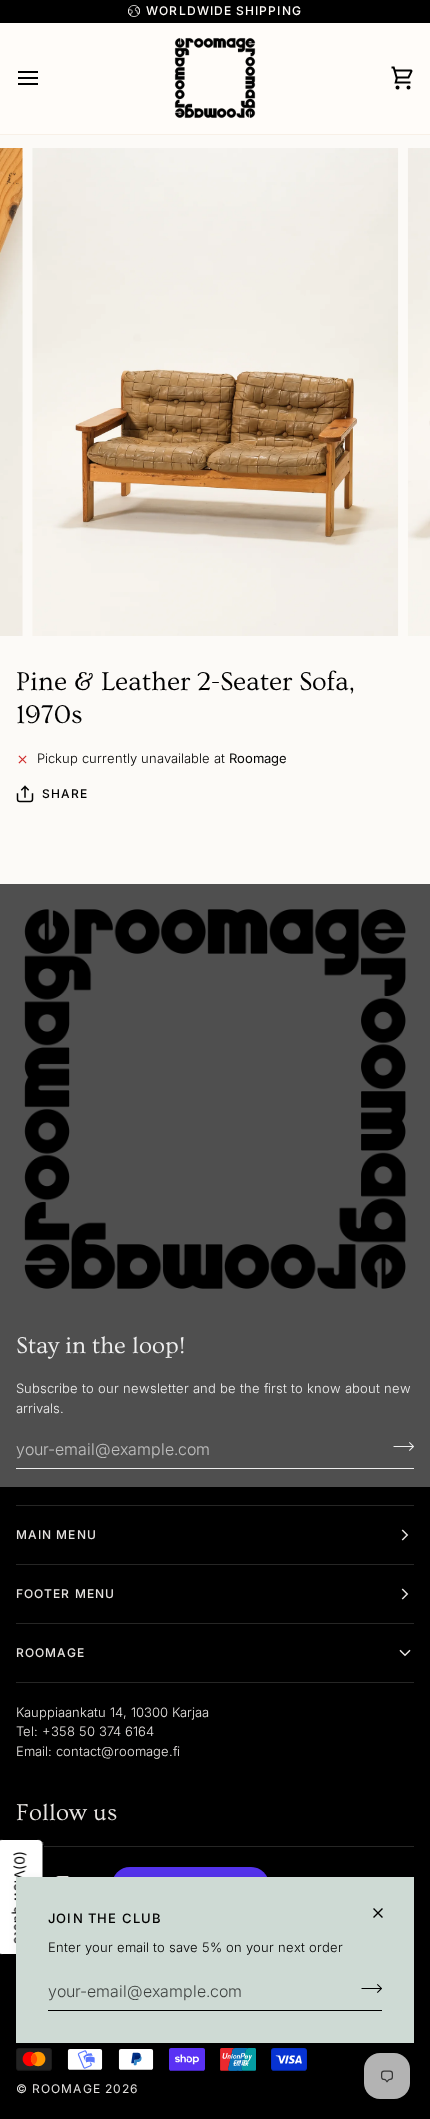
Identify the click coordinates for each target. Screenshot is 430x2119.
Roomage (66, 2088)
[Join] (365, 1989)
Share (65, 793)
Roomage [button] (51, 1652)
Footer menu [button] (65, 1593)
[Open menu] (46, 78)
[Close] (386, 1913)
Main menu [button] (56, 1534)
